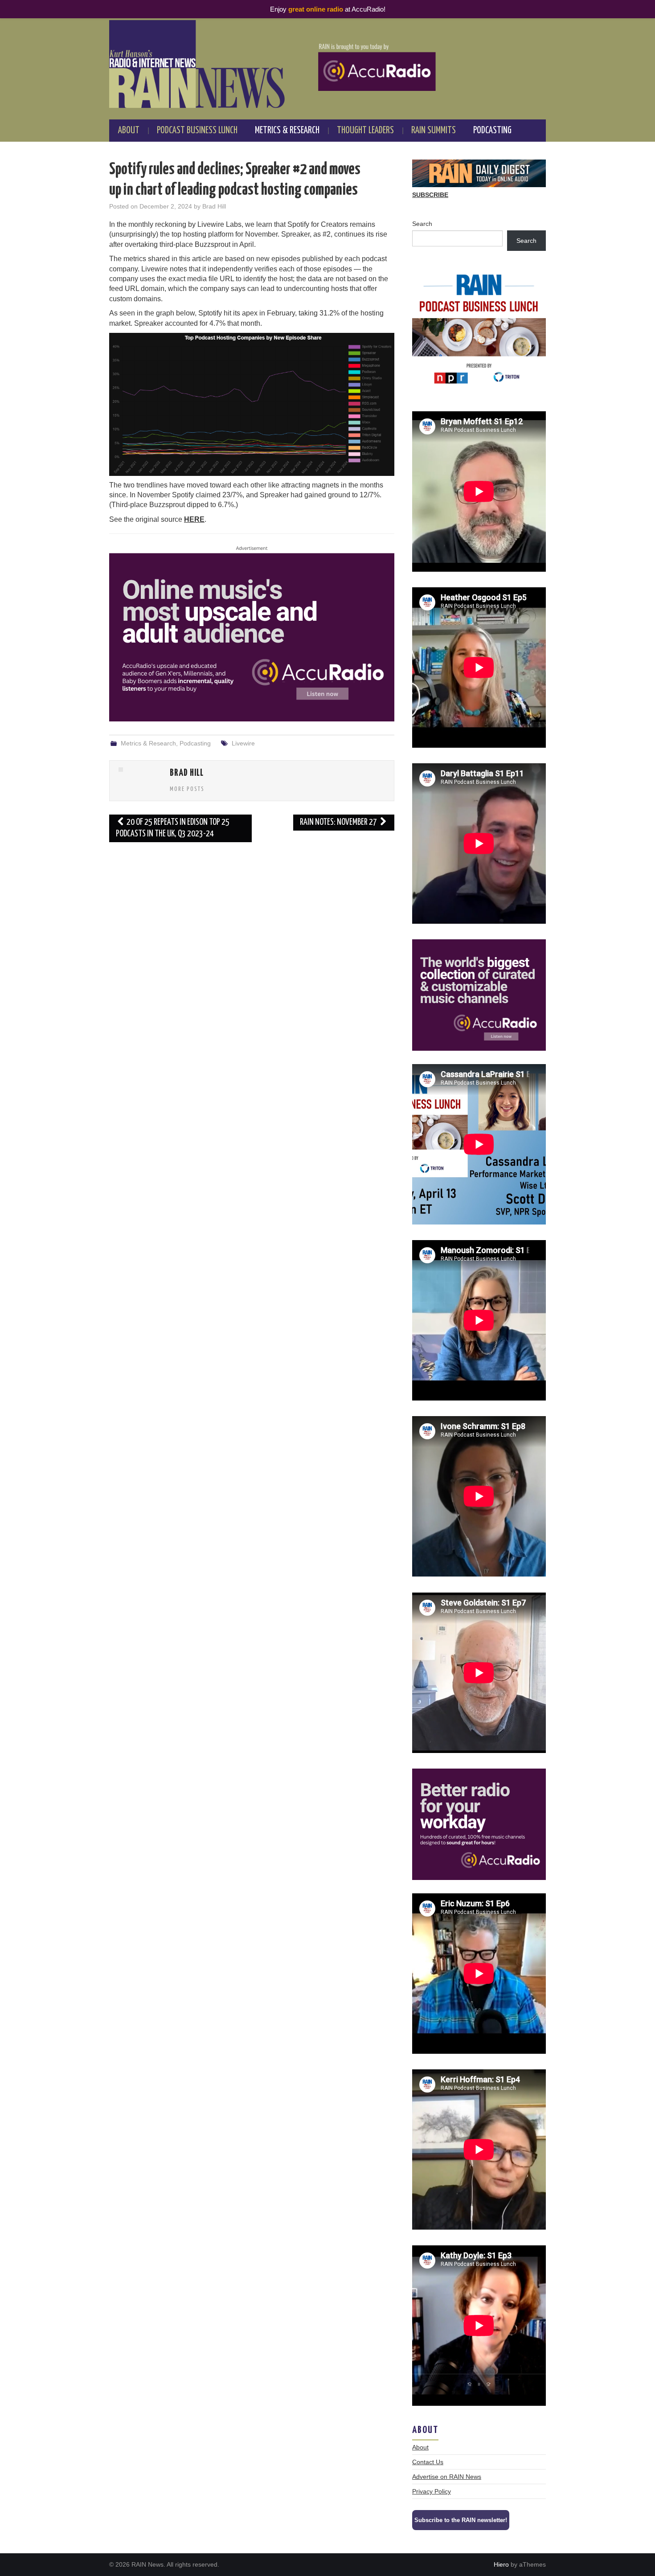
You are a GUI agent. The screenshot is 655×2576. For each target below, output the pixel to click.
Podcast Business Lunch (197, 131)
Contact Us (428, 2462)
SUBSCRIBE (430, 195)
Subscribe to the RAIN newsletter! (461, 2520)
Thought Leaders (365, 131)
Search (422, 224)
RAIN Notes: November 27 (339, 822)
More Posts (187, 789)
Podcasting (492, 131)
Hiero (501, 2564)
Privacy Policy (432, 2491)
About (129, 131)
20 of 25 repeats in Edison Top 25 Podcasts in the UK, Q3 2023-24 (173, 828)
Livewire (243, 743)
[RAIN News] (327, 64)
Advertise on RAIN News (447, 2477)
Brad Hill (214, 206)
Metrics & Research (287, 131)
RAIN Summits (434, 131)
